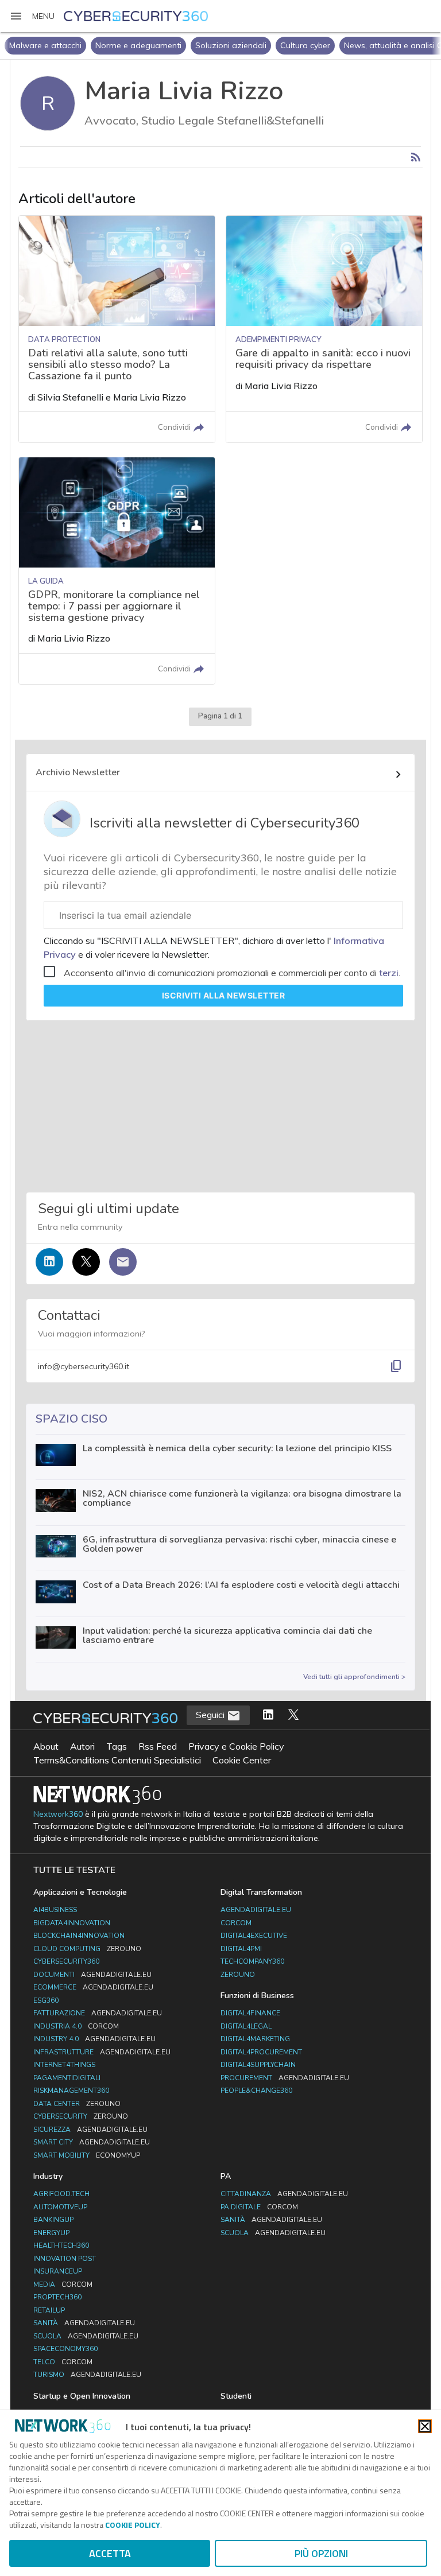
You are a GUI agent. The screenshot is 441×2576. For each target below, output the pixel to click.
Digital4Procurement (261, 2052)
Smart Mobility (87, 2155)
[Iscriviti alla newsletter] (123, 1262)
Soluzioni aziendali (145, 45)
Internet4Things (64, 2065)
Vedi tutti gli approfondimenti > (354, 1677)
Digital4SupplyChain (258, 2065)
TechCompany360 (252, 1961)
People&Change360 (256, 2091)
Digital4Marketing (255, 2039)
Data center (77, 2104)
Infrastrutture (102, 2052)
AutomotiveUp (60, 2207)
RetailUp (49, 2310)
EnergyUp (51, 2233)
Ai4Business (55, 1910)
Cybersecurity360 (66, 1961)
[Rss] (416, 157)
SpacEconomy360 (65, 2349)
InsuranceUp (58, 2271)
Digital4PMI (241, 1949)
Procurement (285, 2078)
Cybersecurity (81, 2116)
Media (63, 2284)
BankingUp (53, 2220)
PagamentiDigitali (67, 2078)
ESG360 (46, 2000)
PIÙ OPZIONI (321, 2553)
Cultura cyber (219, 45)
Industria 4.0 (76, 2026)
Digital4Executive (254, 1936)
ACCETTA (110, 2553)
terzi (389, 973)
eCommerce (93, 1987)
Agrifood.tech (61, 2194)
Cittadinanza (284, 2194)
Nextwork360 (58, 1814)
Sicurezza (90, 2130)
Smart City (92, 2142)
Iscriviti (224, 995)
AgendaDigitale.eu (256, 1910)
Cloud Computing (87, 1949)
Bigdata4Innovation (72, 1923)
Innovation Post (65, 2259)
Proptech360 (57, 2297)
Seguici (211, 1715)
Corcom (236, 1923)
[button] (32, 16)
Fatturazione (98, 2013)
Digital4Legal (246, 2026)
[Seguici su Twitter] (86, 1262)
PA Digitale (259, 2207)
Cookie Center (242, 1760)
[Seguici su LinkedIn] (49, 1262)
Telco (63, 2362)
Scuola (86, 2336)
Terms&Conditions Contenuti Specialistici (117, 1760)
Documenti (92, 1975)
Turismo (87, 2375)
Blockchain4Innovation (79, 1936)
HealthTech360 (61, 2245)
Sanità (84, 2323)
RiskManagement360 (71, 2091)
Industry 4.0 (94, 2039)
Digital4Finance (250, 2013)
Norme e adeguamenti (52, 45)
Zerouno (238, 1975)
